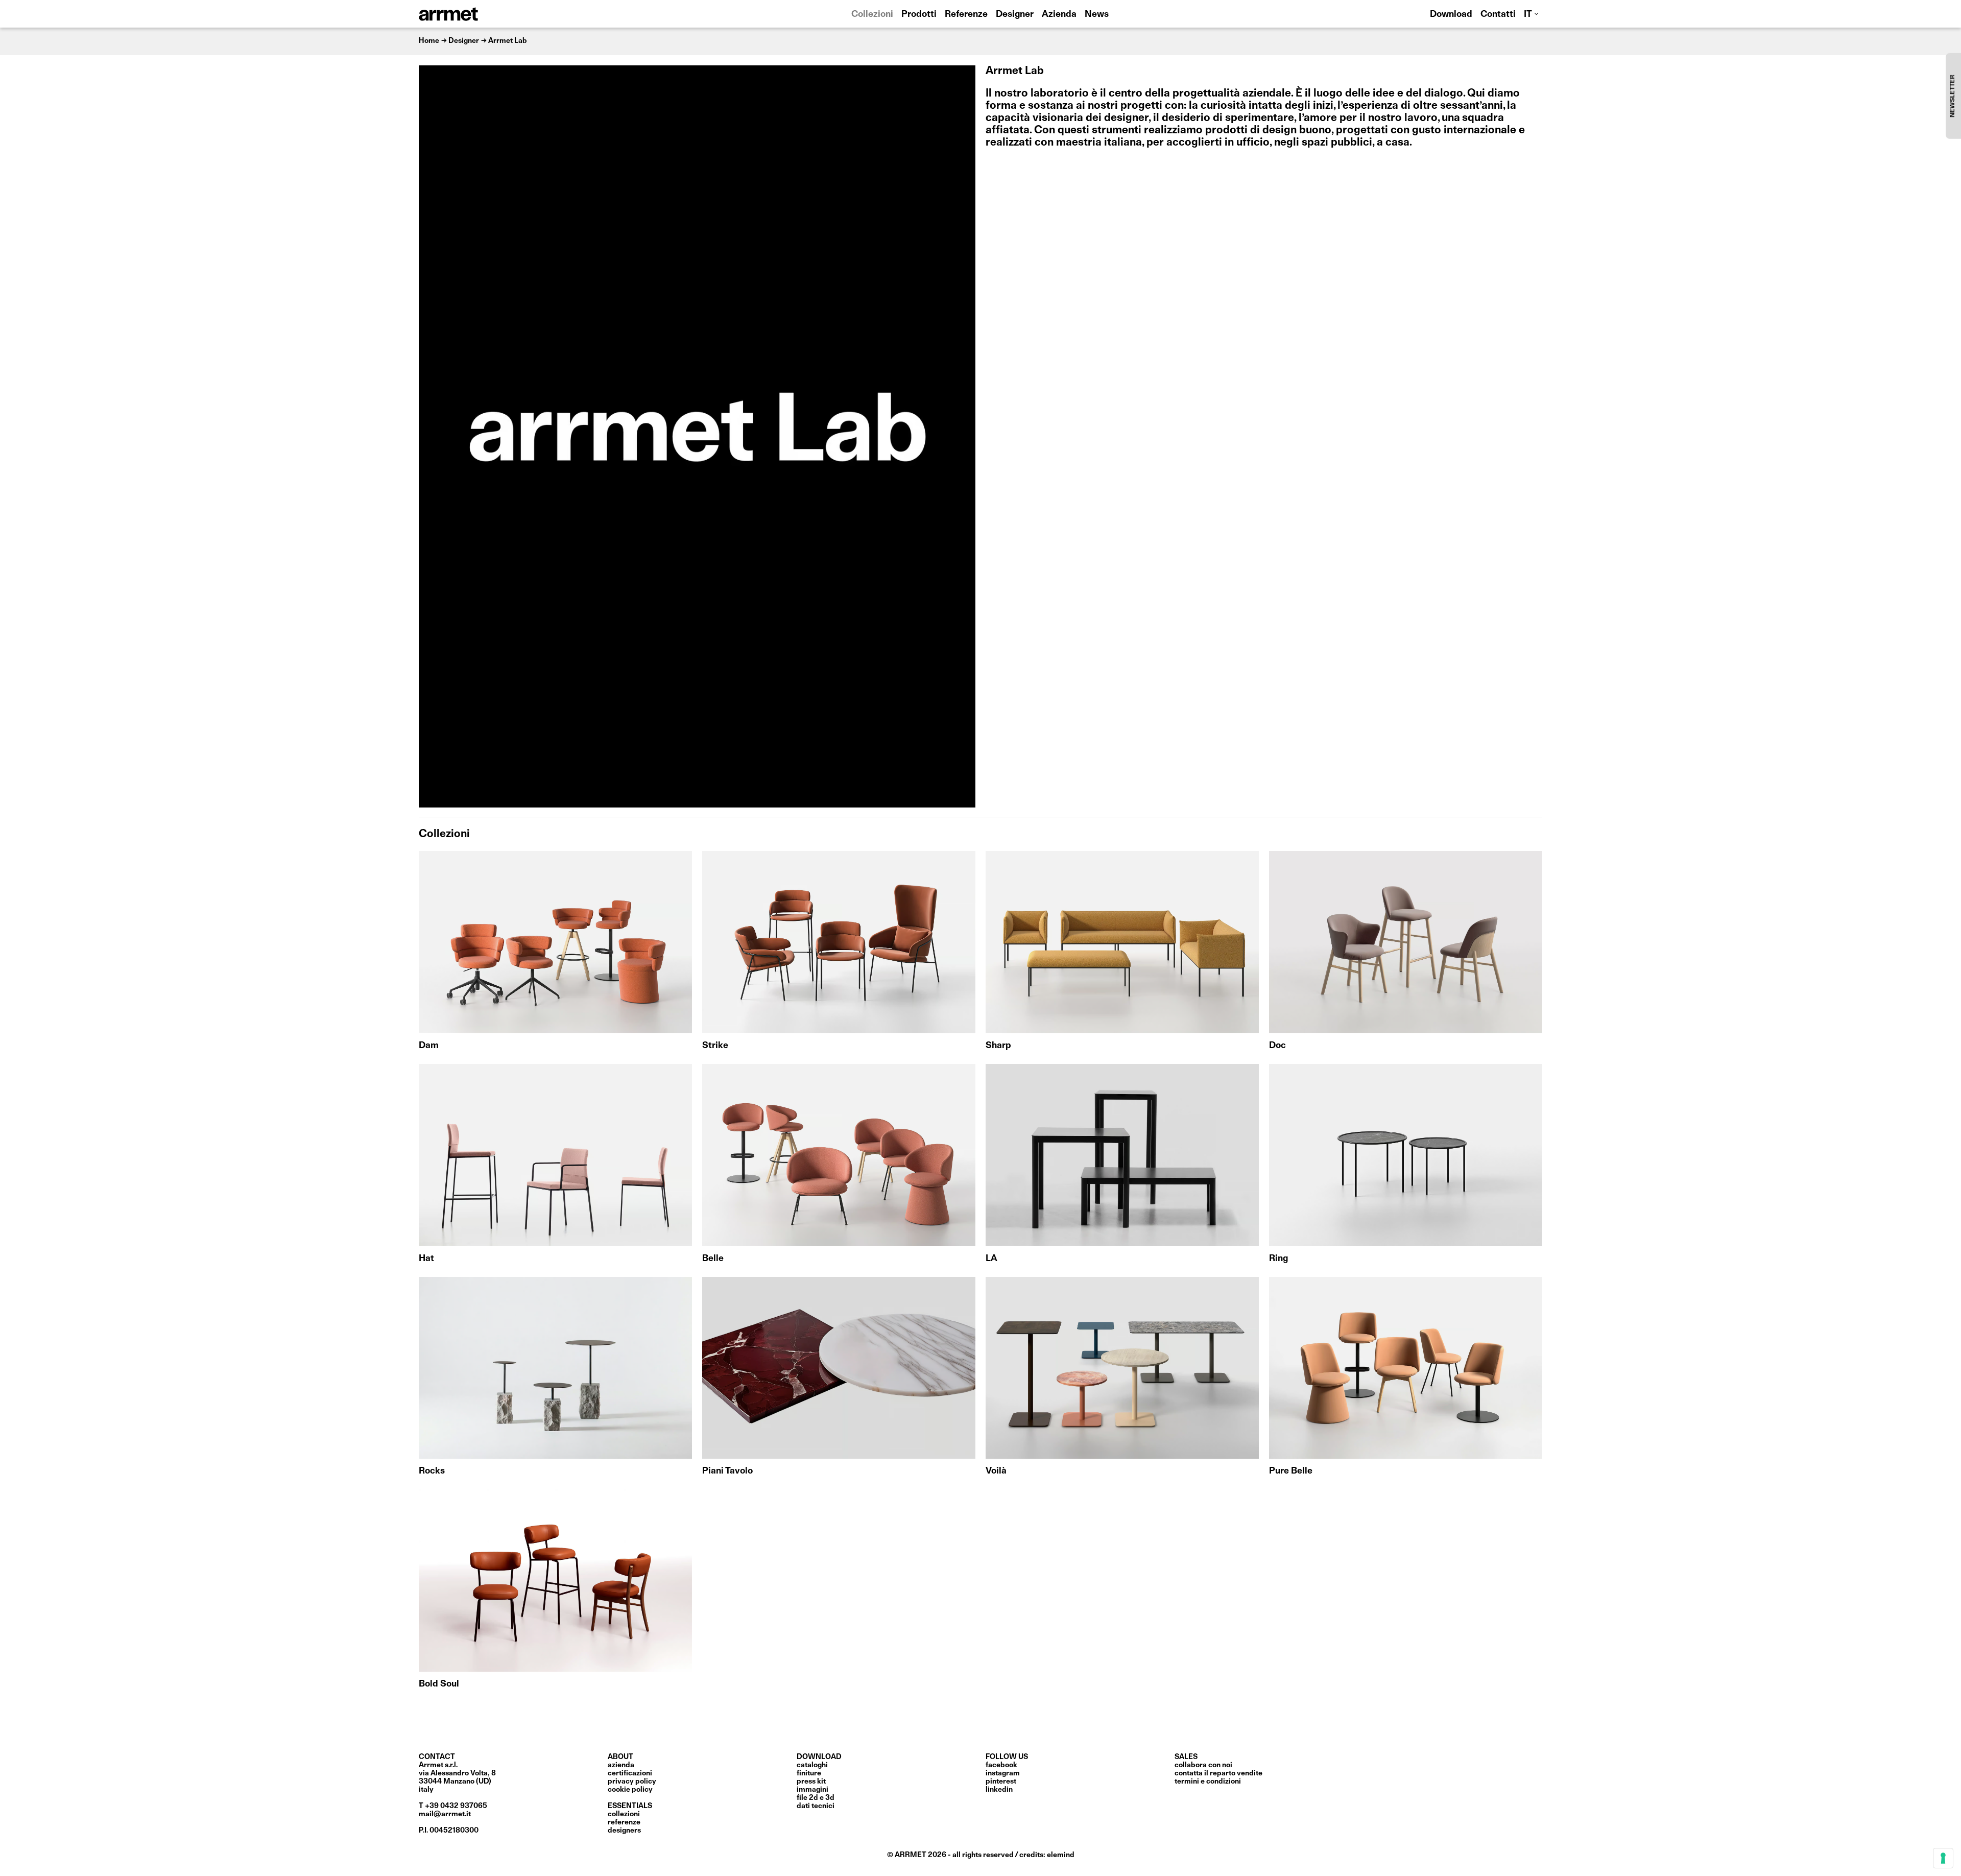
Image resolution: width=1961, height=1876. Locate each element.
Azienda (1059, 15)
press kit (811, 1782)
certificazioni (630, 1773)
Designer (1015, 15)
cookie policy (630, 1790)
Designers (624, 1831)
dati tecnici (816, 1806)
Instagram (1003, 1773)
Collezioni (872, 15)
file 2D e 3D (816, 1798)
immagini (812, 1790)
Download (1451, 15)
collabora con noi (1203, 1765)
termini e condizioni (1208, 1782)
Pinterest (1001, 1782)
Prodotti (919, 15)
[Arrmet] (476, 14)
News (1097, 15)
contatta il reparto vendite (1218, 1773)
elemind (1061, 1855)
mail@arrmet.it (445, 1814)
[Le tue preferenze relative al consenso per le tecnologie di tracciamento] (1943, 1858)
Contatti (1498, 15)
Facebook (1001, 1765)
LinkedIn (999, 1790)
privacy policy (632, 1782)
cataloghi (812, 1765)
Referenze (966, 15)
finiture (809, 1773)
